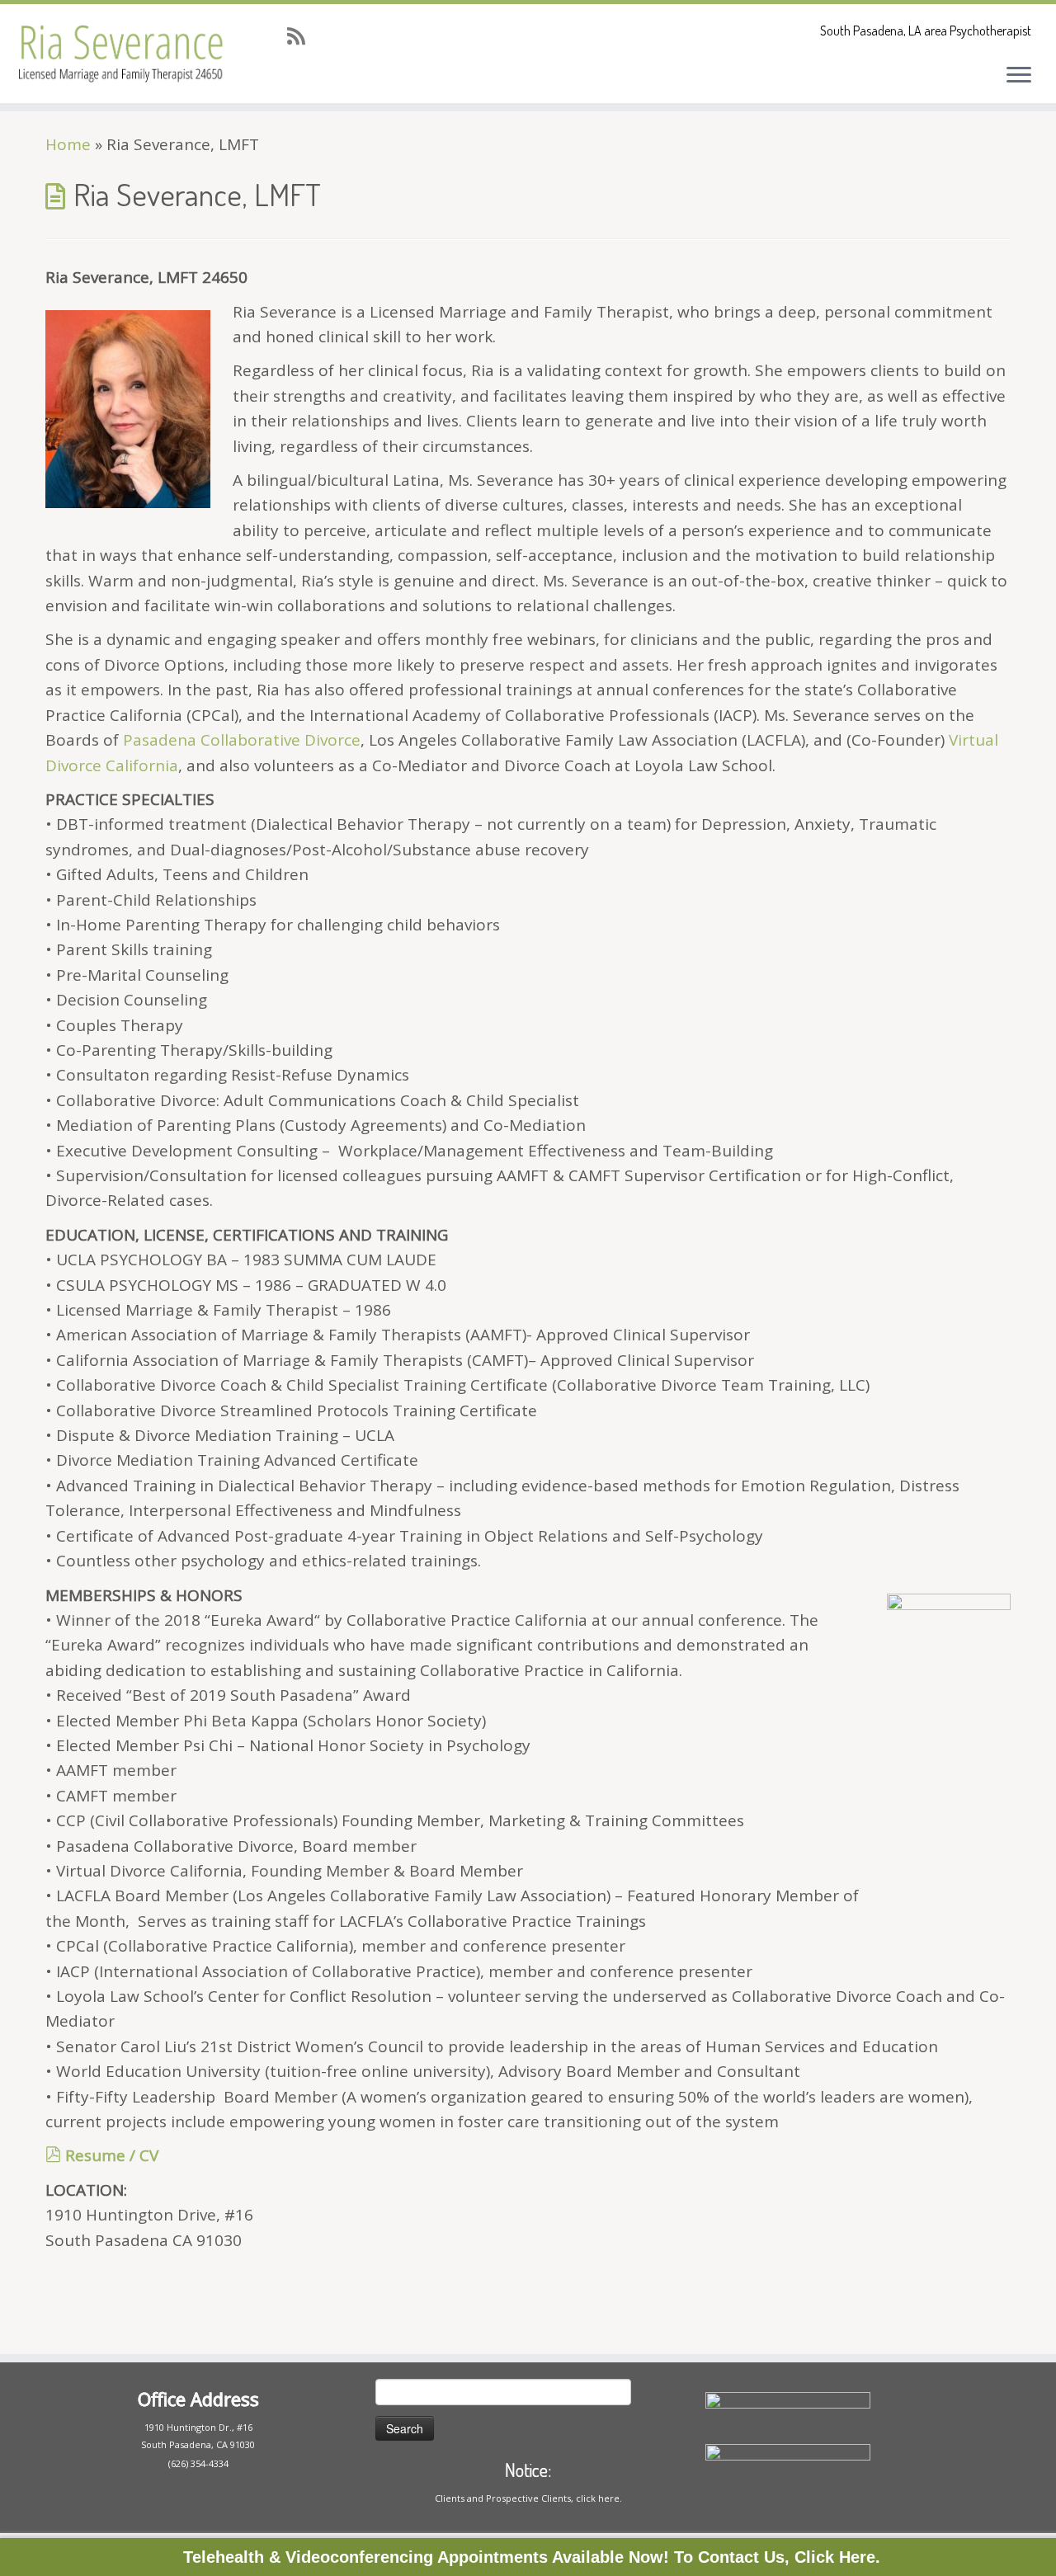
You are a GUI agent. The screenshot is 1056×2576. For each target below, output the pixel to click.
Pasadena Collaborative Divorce (242, 740)
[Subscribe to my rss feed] (302, 36)
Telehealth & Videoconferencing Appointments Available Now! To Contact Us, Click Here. (532, 2557)
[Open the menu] (1019, 76)
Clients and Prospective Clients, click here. (528, 2498)
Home (68, 144)
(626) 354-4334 (198, 2463)
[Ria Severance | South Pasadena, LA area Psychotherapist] (122, 54)
